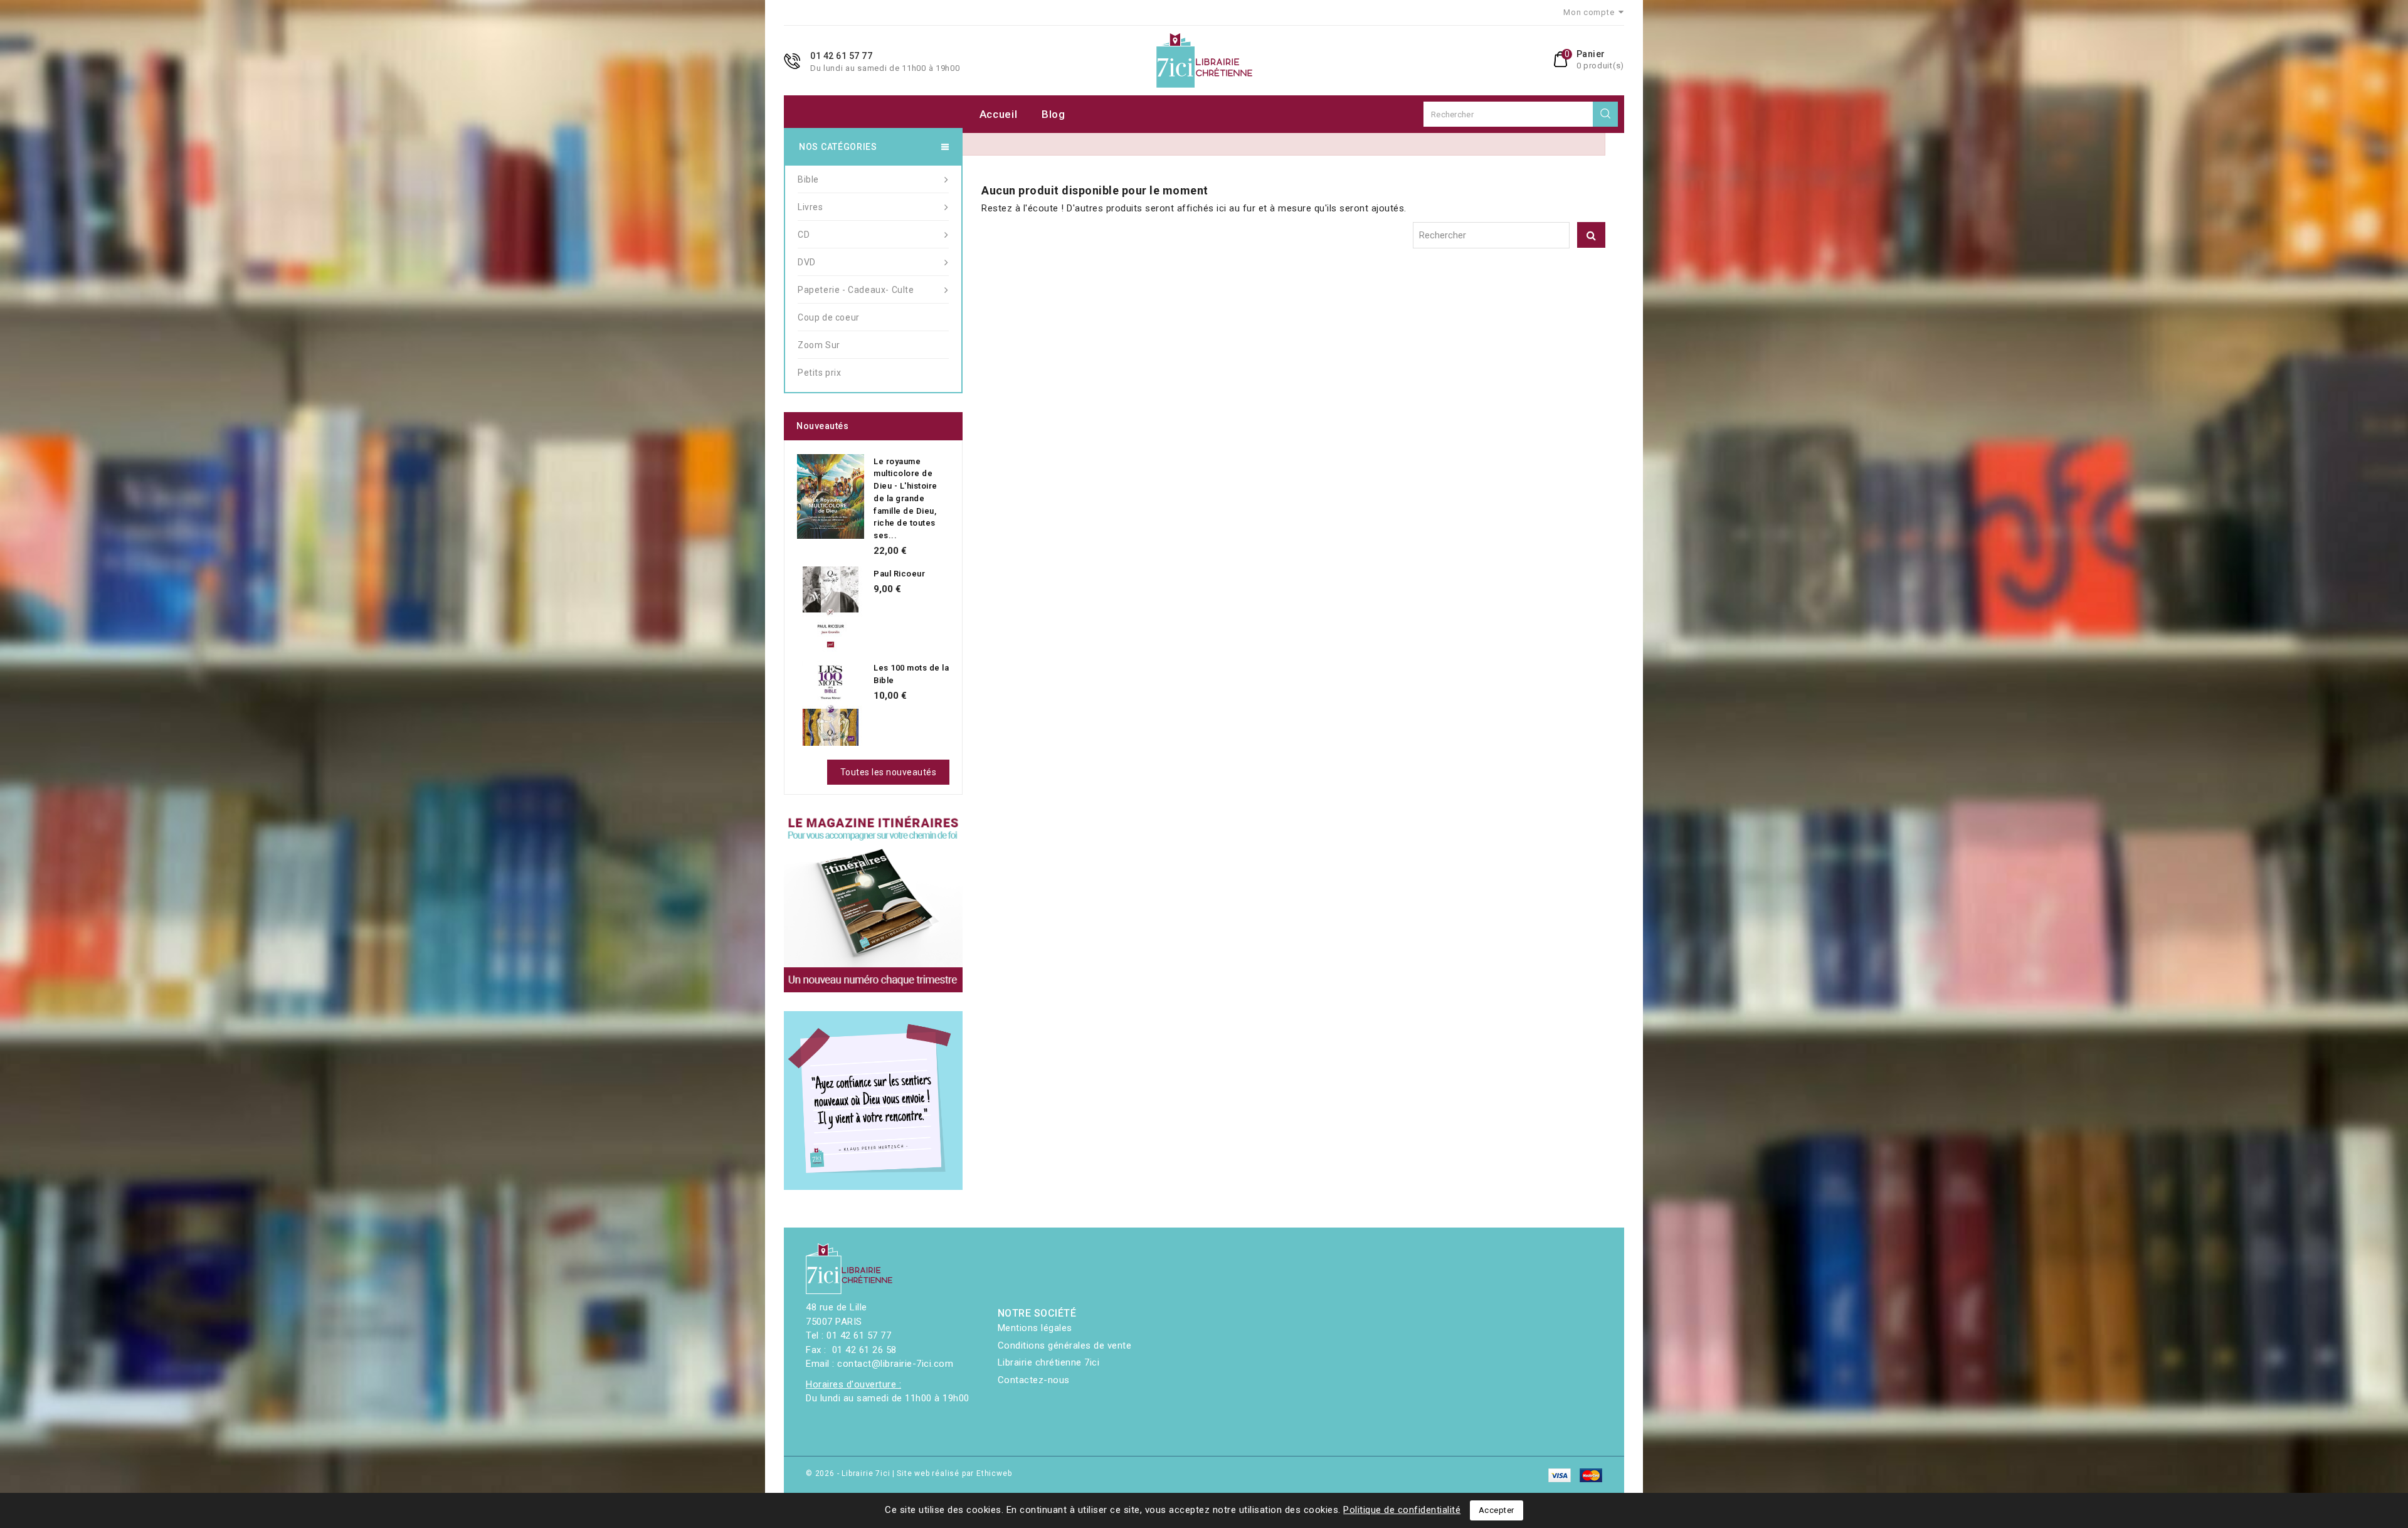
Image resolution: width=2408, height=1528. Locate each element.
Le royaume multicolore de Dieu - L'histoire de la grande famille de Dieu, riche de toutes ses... (906, 499)
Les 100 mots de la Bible (911, 674)
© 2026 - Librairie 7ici (849, 1473)
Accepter (1497, 1510)
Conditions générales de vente (1065, 1345)
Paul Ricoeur (899, 574)
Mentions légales (1035, 1328)
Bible (808, 179)
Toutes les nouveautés (889, 772)
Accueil (999, 114)
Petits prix (820, 373)
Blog (1053, 114)
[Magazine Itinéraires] (873, 903)
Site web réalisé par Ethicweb (954, 1473)
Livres (811, 207)
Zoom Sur (819, 345)
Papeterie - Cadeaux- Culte (856, 290)
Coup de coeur (829, 317)
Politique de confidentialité (1402, 1510)
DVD (807, 262)
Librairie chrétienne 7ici (1049, 1362)
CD (804, 235)
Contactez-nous (1034, 1380)
